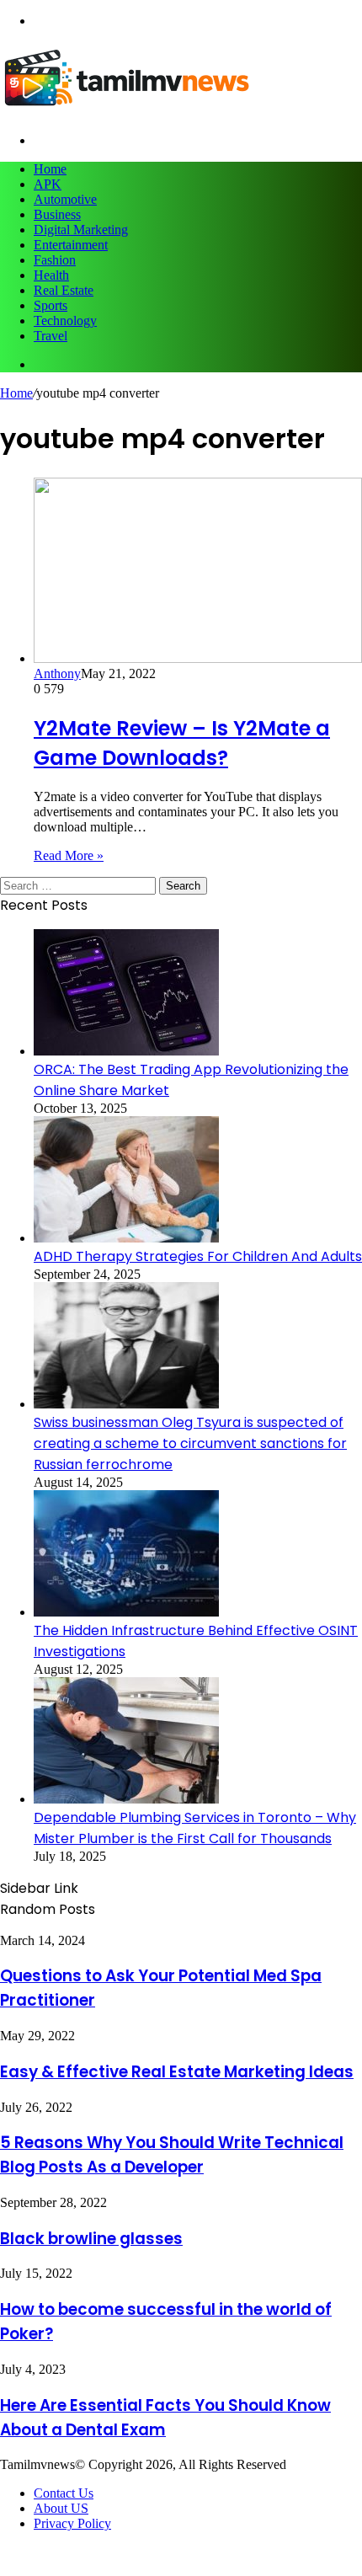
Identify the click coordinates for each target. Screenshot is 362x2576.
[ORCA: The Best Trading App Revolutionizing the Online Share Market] (126, 1051)
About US (61, 2508)
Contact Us (64, 2493)
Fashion (55, 260)
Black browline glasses (91, 2239)
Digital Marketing (81, 230)
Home (50, 169)
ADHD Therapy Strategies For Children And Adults (198, 1256)
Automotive (65, 199)
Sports (51, 305)
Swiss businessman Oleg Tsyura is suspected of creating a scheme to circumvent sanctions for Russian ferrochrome (190, 1443)
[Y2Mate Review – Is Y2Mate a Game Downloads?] (198, 658)
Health (51, 275)
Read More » (69, 855)
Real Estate (64, 290)
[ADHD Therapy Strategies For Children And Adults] (126, 1238)
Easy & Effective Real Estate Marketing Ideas (177, 2072)
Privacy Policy (72, 2523)
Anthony (57, 673)
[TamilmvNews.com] (126, 112)
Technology (65, 321)
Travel (51, 336)
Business (57, 214)
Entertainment (71, 245)
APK (48, 184)
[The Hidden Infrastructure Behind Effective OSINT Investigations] (126, 1612)
